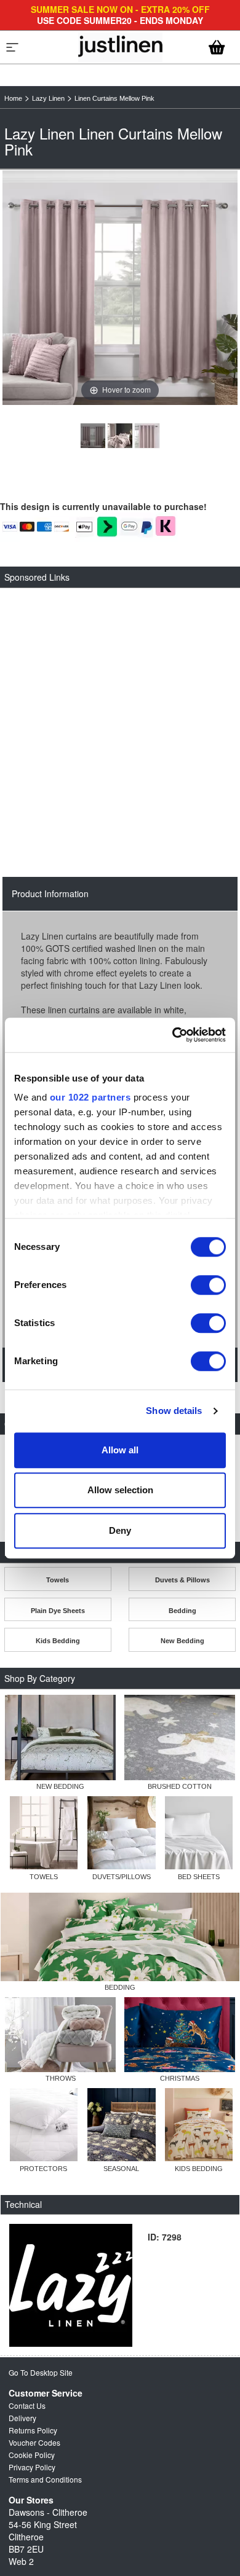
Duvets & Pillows (182, 1580)
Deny (120, 1530)
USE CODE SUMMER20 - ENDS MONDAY (120, 20)
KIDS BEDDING (199, 2169)
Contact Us (27, 2405)
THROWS (61, 2078)
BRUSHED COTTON (180, 1786)
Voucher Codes (34, 2442)
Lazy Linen (48, 98)
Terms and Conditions (45, 2479)
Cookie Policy (32, 2455)
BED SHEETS (199, 1877)
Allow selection (120, 1490)
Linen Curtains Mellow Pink (114, 98)
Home (13, 98)
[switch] (208, 1285)
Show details (174, 1411)
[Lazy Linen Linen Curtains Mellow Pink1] (120, 436)
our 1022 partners (90, 1097)
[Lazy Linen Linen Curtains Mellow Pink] (93, 436)
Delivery (22, 2418)
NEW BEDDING (60, 1786)
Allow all (120, 1450)
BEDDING (120, 1987)
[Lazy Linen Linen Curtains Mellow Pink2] (147, 436)
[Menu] (12, 47)
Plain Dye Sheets (58, 1611)
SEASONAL (121, 2169)
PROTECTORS (43, 2169)
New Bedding (182, 1641)
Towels (58, 1580)
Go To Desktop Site (41, 2372)
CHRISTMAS (180, 2078)
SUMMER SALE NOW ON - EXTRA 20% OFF (120, 9)
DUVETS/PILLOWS (122, 1877)
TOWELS (44, 1877)
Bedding (182, 1611)
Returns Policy (33, 2430)
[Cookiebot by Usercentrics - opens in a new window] (173, 1035)
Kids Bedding (58, 1641)
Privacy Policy (32, 2467)
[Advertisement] (120, 717)
